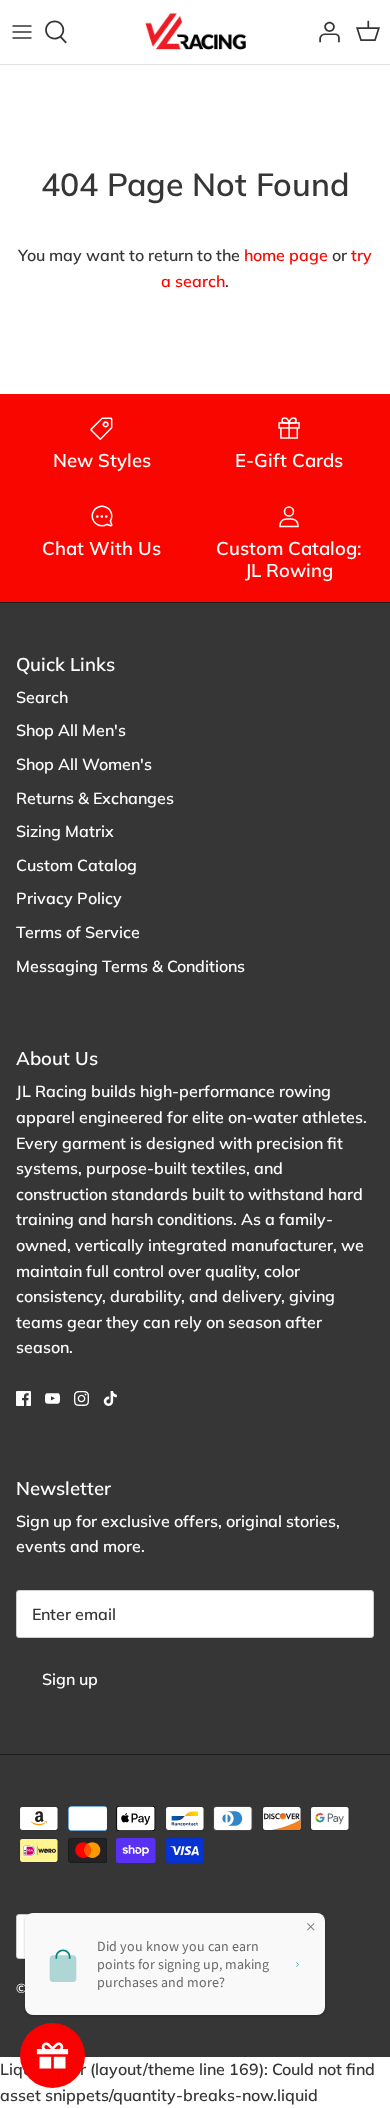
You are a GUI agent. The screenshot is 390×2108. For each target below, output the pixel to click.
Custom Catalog (76, 865)
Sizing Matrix (65, 831)
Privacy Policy (69, 898)
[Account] (324, 32)
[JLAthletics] (195, 32)
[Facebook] (23, 1398)
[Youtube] (52, 1398)
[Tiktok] (110, 1398)
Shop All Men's (71, 730)
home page (286, 255)
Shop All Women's (84, 764)
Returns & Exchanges (95, 798)
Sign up (70, 1679)
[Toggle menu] (22, 32)
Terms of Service (78, 932)
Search (42, 697)
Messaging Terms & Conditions (130, 966)
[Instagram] (81, 1398)
